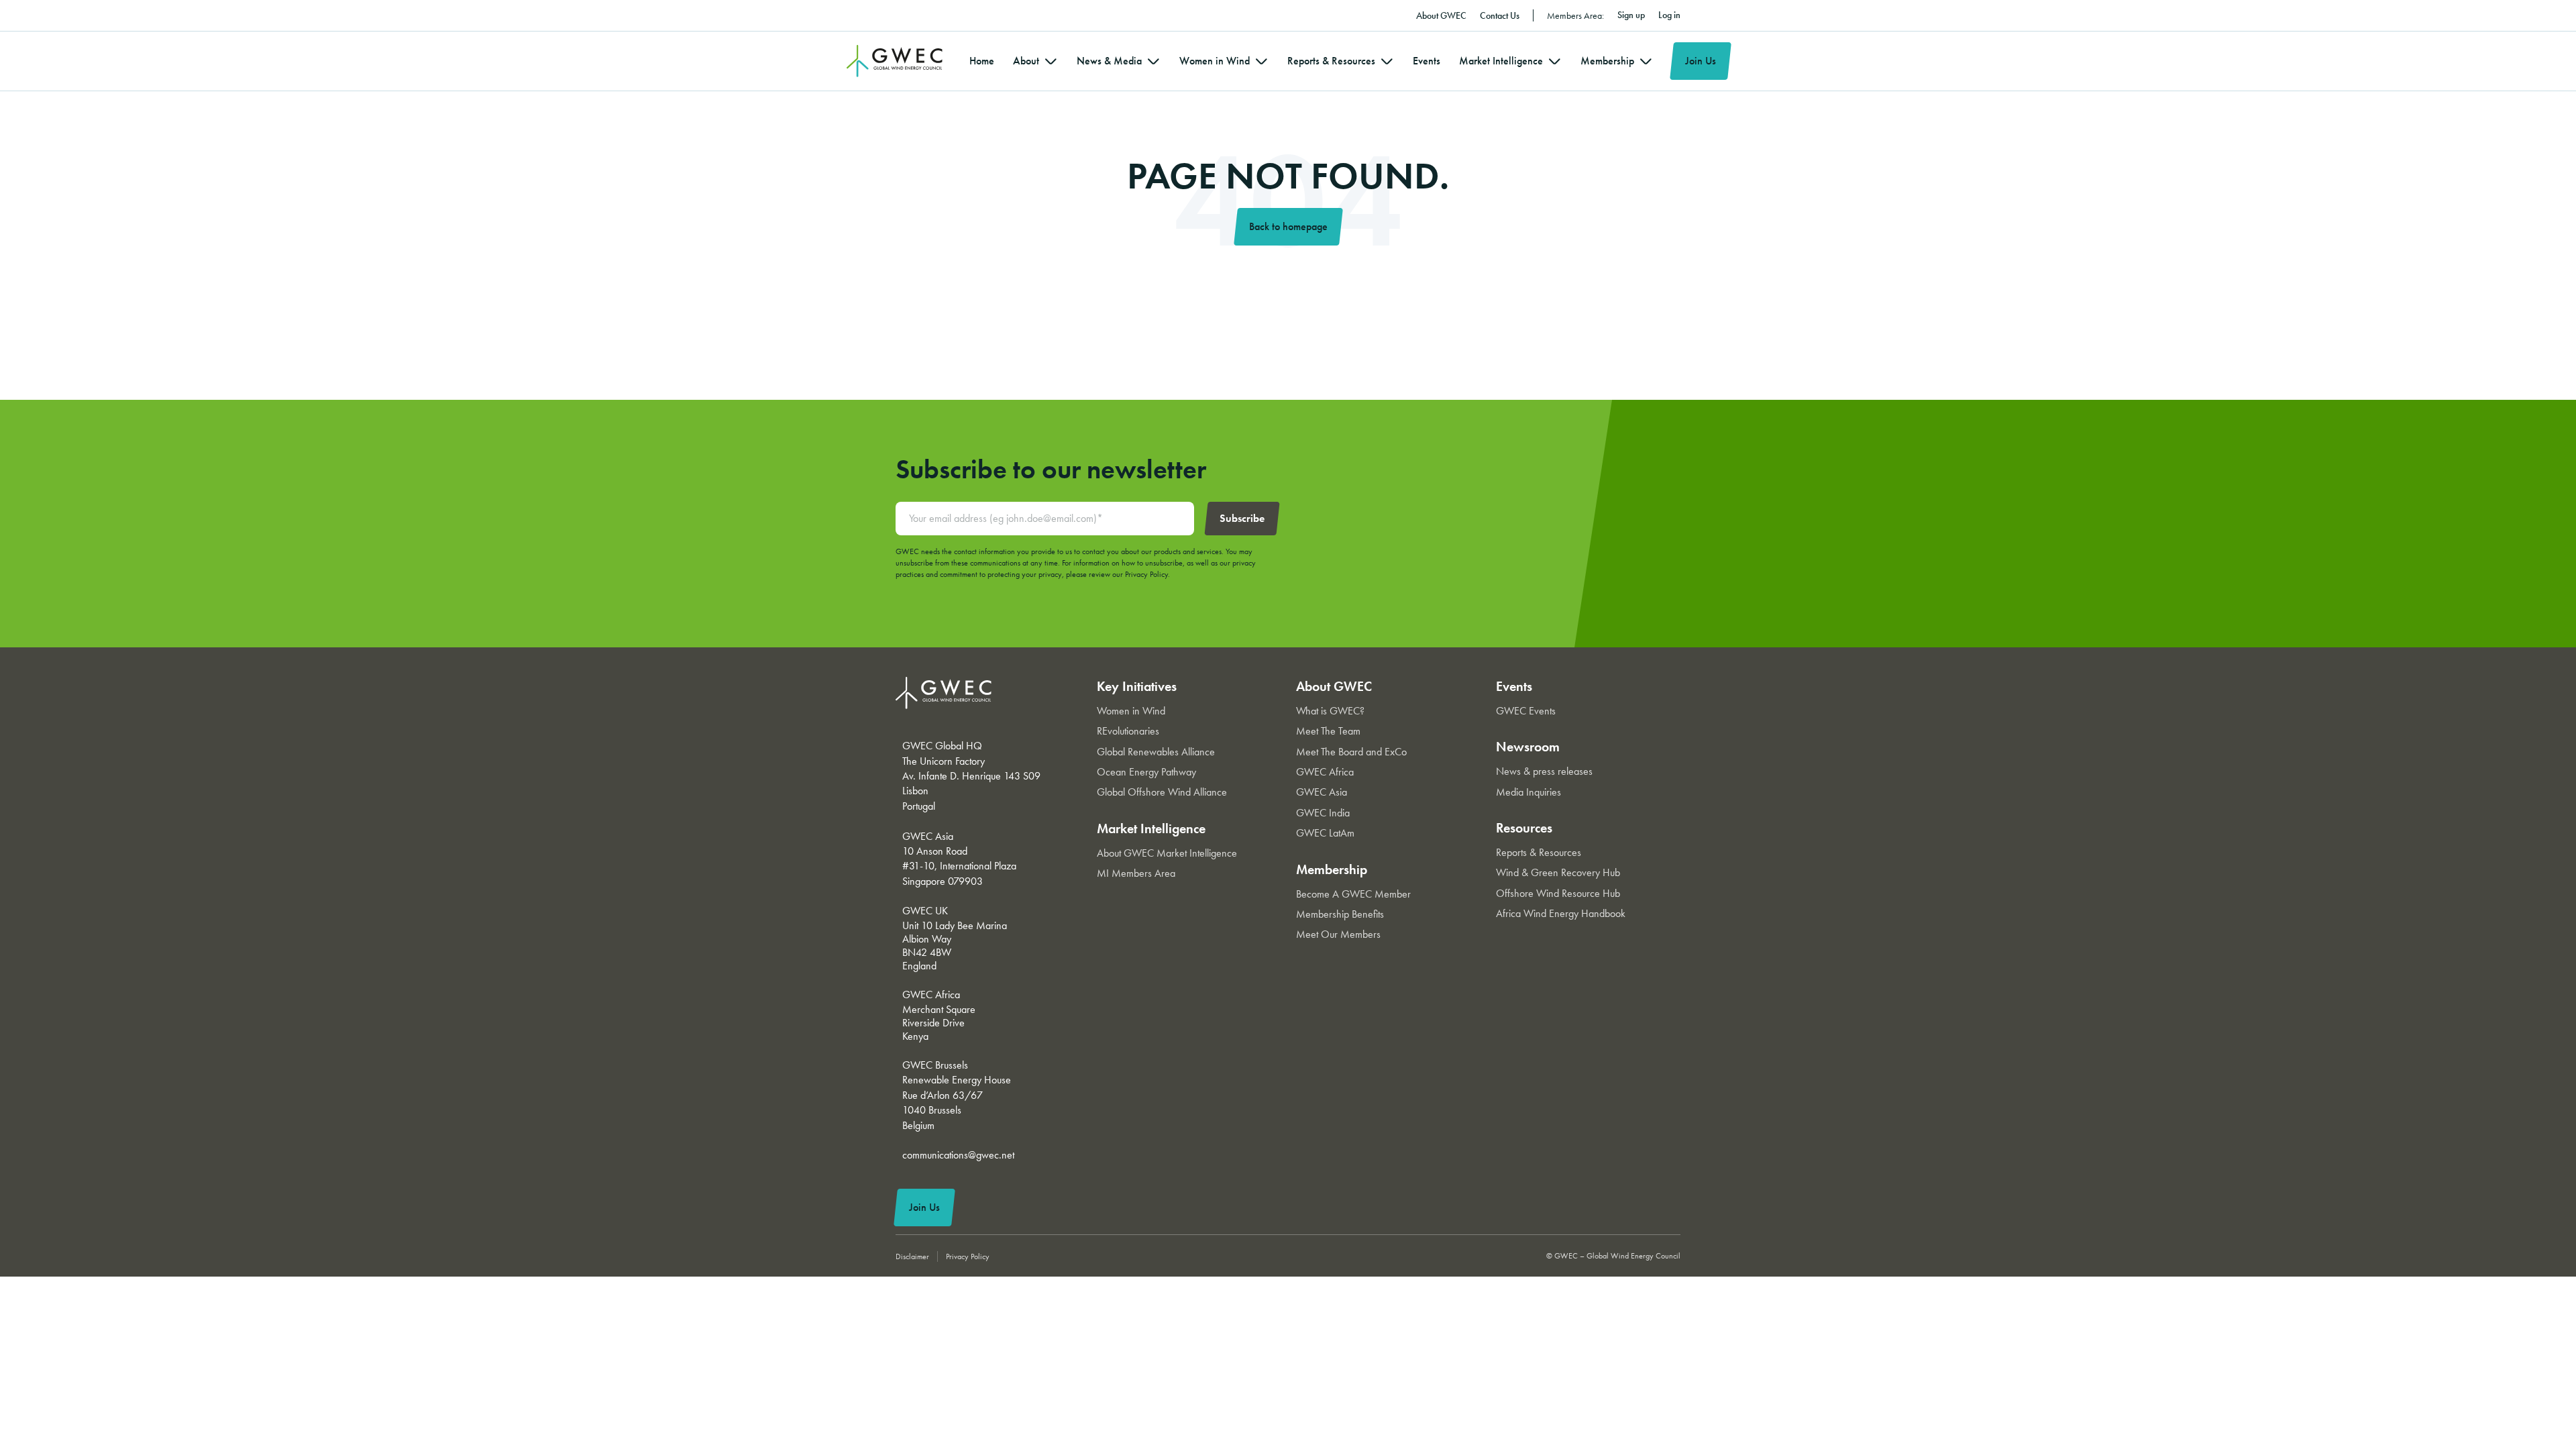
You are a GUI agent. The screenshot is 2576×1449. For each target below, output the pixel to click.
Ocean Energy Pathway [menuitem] (1146, 772)
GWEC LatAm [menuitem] (1325, 833)
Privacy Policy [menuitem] (968, 1256)
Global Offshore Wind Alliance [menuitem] (1162, 792)
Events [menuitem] (1427, 61)
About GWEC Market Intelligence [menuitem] (1167, 853)
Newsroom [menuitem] (1528, 747)
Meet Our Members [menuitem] (1338, 934)
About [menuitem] (1026, 61)
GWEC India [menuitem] (1323, 813)
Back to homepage (1288, 226)
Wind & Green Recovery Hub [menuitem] (1558, 872)
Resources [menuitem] (1524, 828)
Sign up (1631, 15)
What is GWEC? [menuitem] (1330, 711)
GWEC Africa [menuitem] (1325, 772)
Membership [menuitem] (1607, 61)
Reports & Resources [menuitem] (1331, 61)
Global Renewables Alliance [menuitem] (1156, 752)
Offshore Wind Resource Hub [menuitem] (1558, 893)
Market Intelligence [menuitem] (1501, 61)
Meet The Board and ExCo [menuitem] (1351, 752)
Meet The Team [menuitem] (1328, 731)
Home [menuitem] (982, 61)
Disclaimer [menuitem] (912, 1256)
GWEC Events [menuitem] (1526, 711)
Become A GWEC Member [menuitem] (1353, 894)
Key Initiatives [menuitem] (1137, 686)
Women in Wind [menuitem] (1215, 61)
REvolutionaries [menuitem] (1128, 731)
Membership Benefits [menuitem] (1340, 914)
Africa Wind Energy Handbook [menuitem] (1561, 913)
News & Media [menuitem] (1109, 61)
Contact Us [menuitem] (1500, 15)
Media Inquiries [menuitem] (1528, 792)
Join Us (1701, 61)
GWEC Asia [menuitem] (1322, 792)
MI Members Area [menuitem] (1136, 873)
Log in (1669, 15)
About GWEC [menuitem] (1441, 15)
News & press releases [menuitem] (1544, 771)
